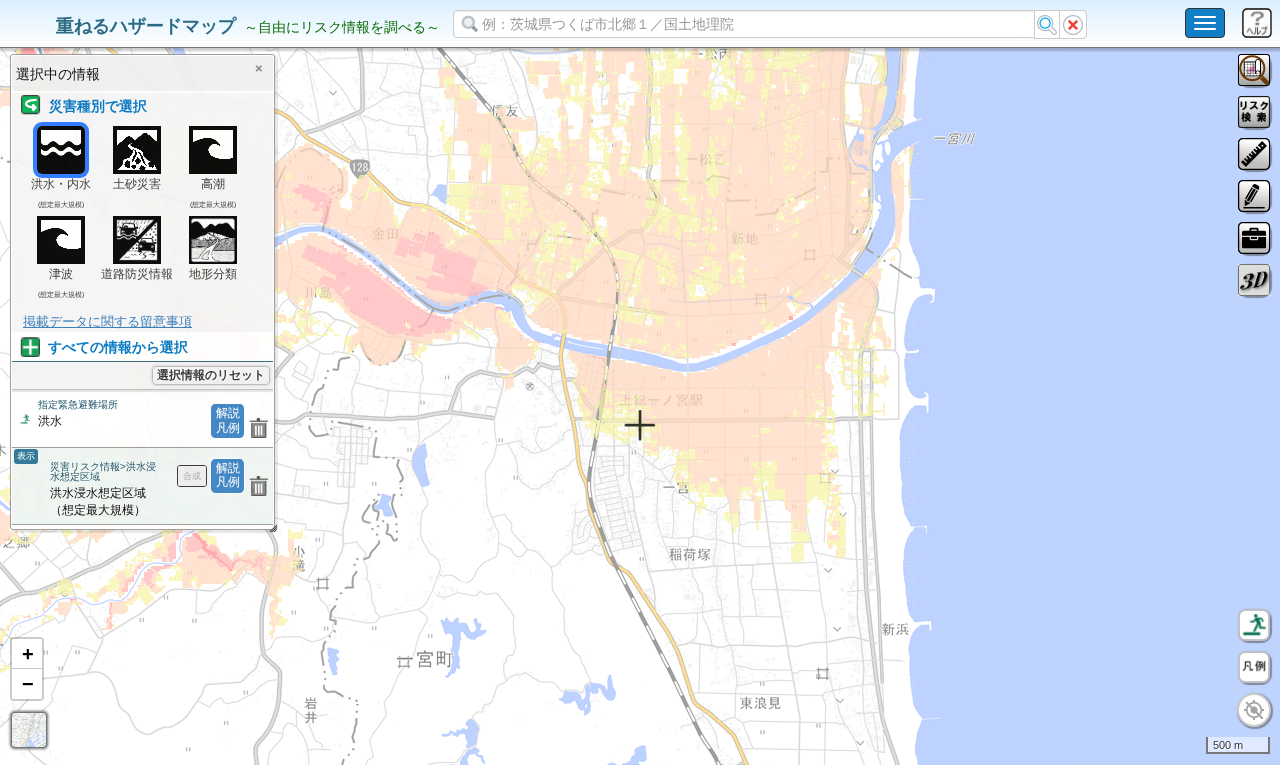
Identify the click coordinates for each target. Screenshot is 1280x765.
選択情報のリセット (211, 375)
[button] (27, 654)
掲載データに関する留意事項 (107, 321)
